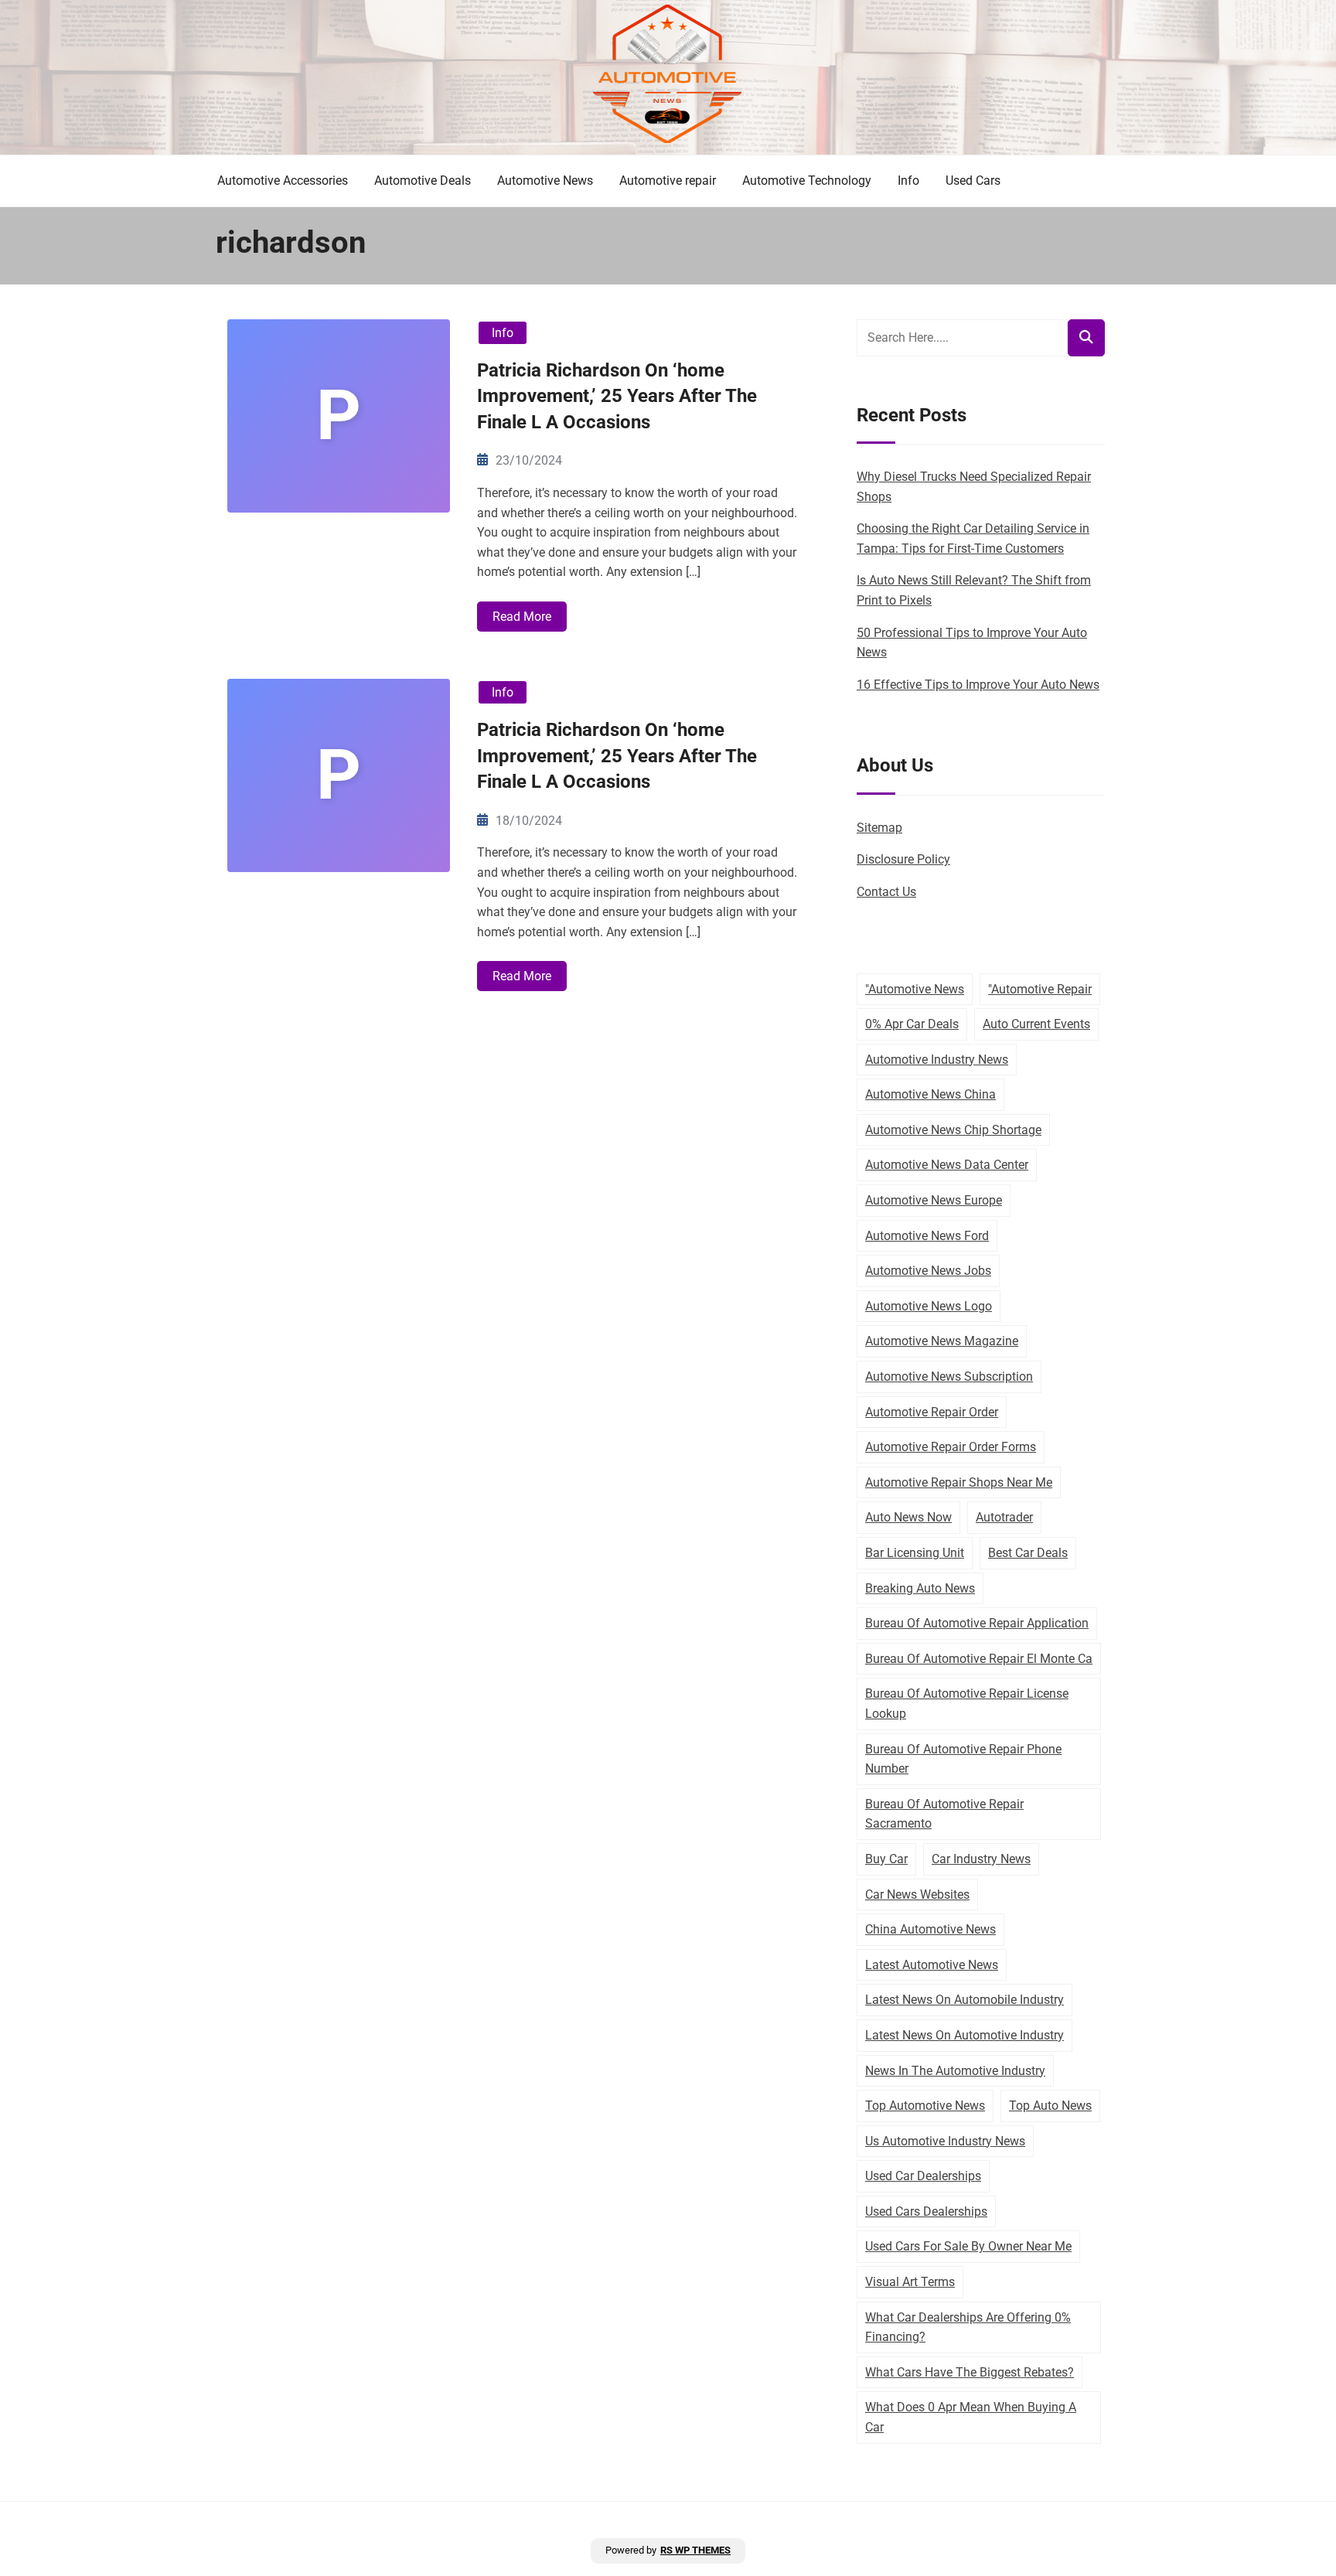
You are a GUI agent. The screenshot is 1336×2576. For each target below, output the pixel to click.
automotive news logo (929, 1306)
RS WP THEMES (695, 2550)
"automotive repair (1040, 989)
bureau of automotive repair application (977, 1623)
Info (908, 181)
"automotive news (915, 989)
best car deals (1028, 1553)
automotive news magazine (942, 1341)
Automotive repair (668, 181)
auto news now (908, 1517)
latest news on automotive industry (965, 2035)
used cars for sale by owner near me (968, 2246)
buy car (886, 1859)
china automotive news (930, 1929)
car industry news (981, 1859)
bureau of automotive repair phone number (963, 1759)
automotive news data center (947, 1165)
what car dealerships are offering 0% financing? (968, 2327)
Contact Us (886, 892)
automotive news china (930, 1094)
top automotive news (925, 2106)
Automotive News (545, 181)
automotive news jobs (928, 1271)
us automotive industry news (945, 2141)
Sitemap (879, 828)
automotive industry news (937, 1060)
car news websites (917, 1895)
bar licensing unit (915, 1553)
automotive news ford (927, 1236)
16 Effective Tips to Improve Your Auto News (978, 685)
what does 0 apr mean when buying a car (971, 2417)
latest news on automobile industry (965, 2000)
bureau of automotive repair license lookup (967, 1704)
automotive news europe (934, 1200)
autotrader (1004, 1517)
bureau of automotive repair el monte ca (979, 1659)
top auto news (1050, 2106)
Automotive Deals (423, 181)
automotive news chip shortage (953, 1130)
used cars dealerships (926, 2211)
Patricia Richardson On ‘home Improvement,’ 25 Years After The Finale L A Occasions (617, 396)
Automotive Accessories (283, 181)
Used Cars (973, 181)
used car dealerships (923, 2176)
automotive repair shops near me (959, 1482)
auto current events (1036, 1024)
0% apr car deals (912, 1024)
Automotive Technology (807, 181)
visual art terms (910, 2282)
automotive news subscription (949, 1377)
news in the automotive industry (955, 2071)
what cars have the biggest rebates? (970, 2372)
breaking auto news (920, 1588)
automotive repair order (932, 1412)
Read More (522, 617)
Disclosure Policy (903, 859)
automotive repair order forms (951, 1447)
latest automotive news (932, 1965)
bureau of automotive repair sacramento (944, 1814)
